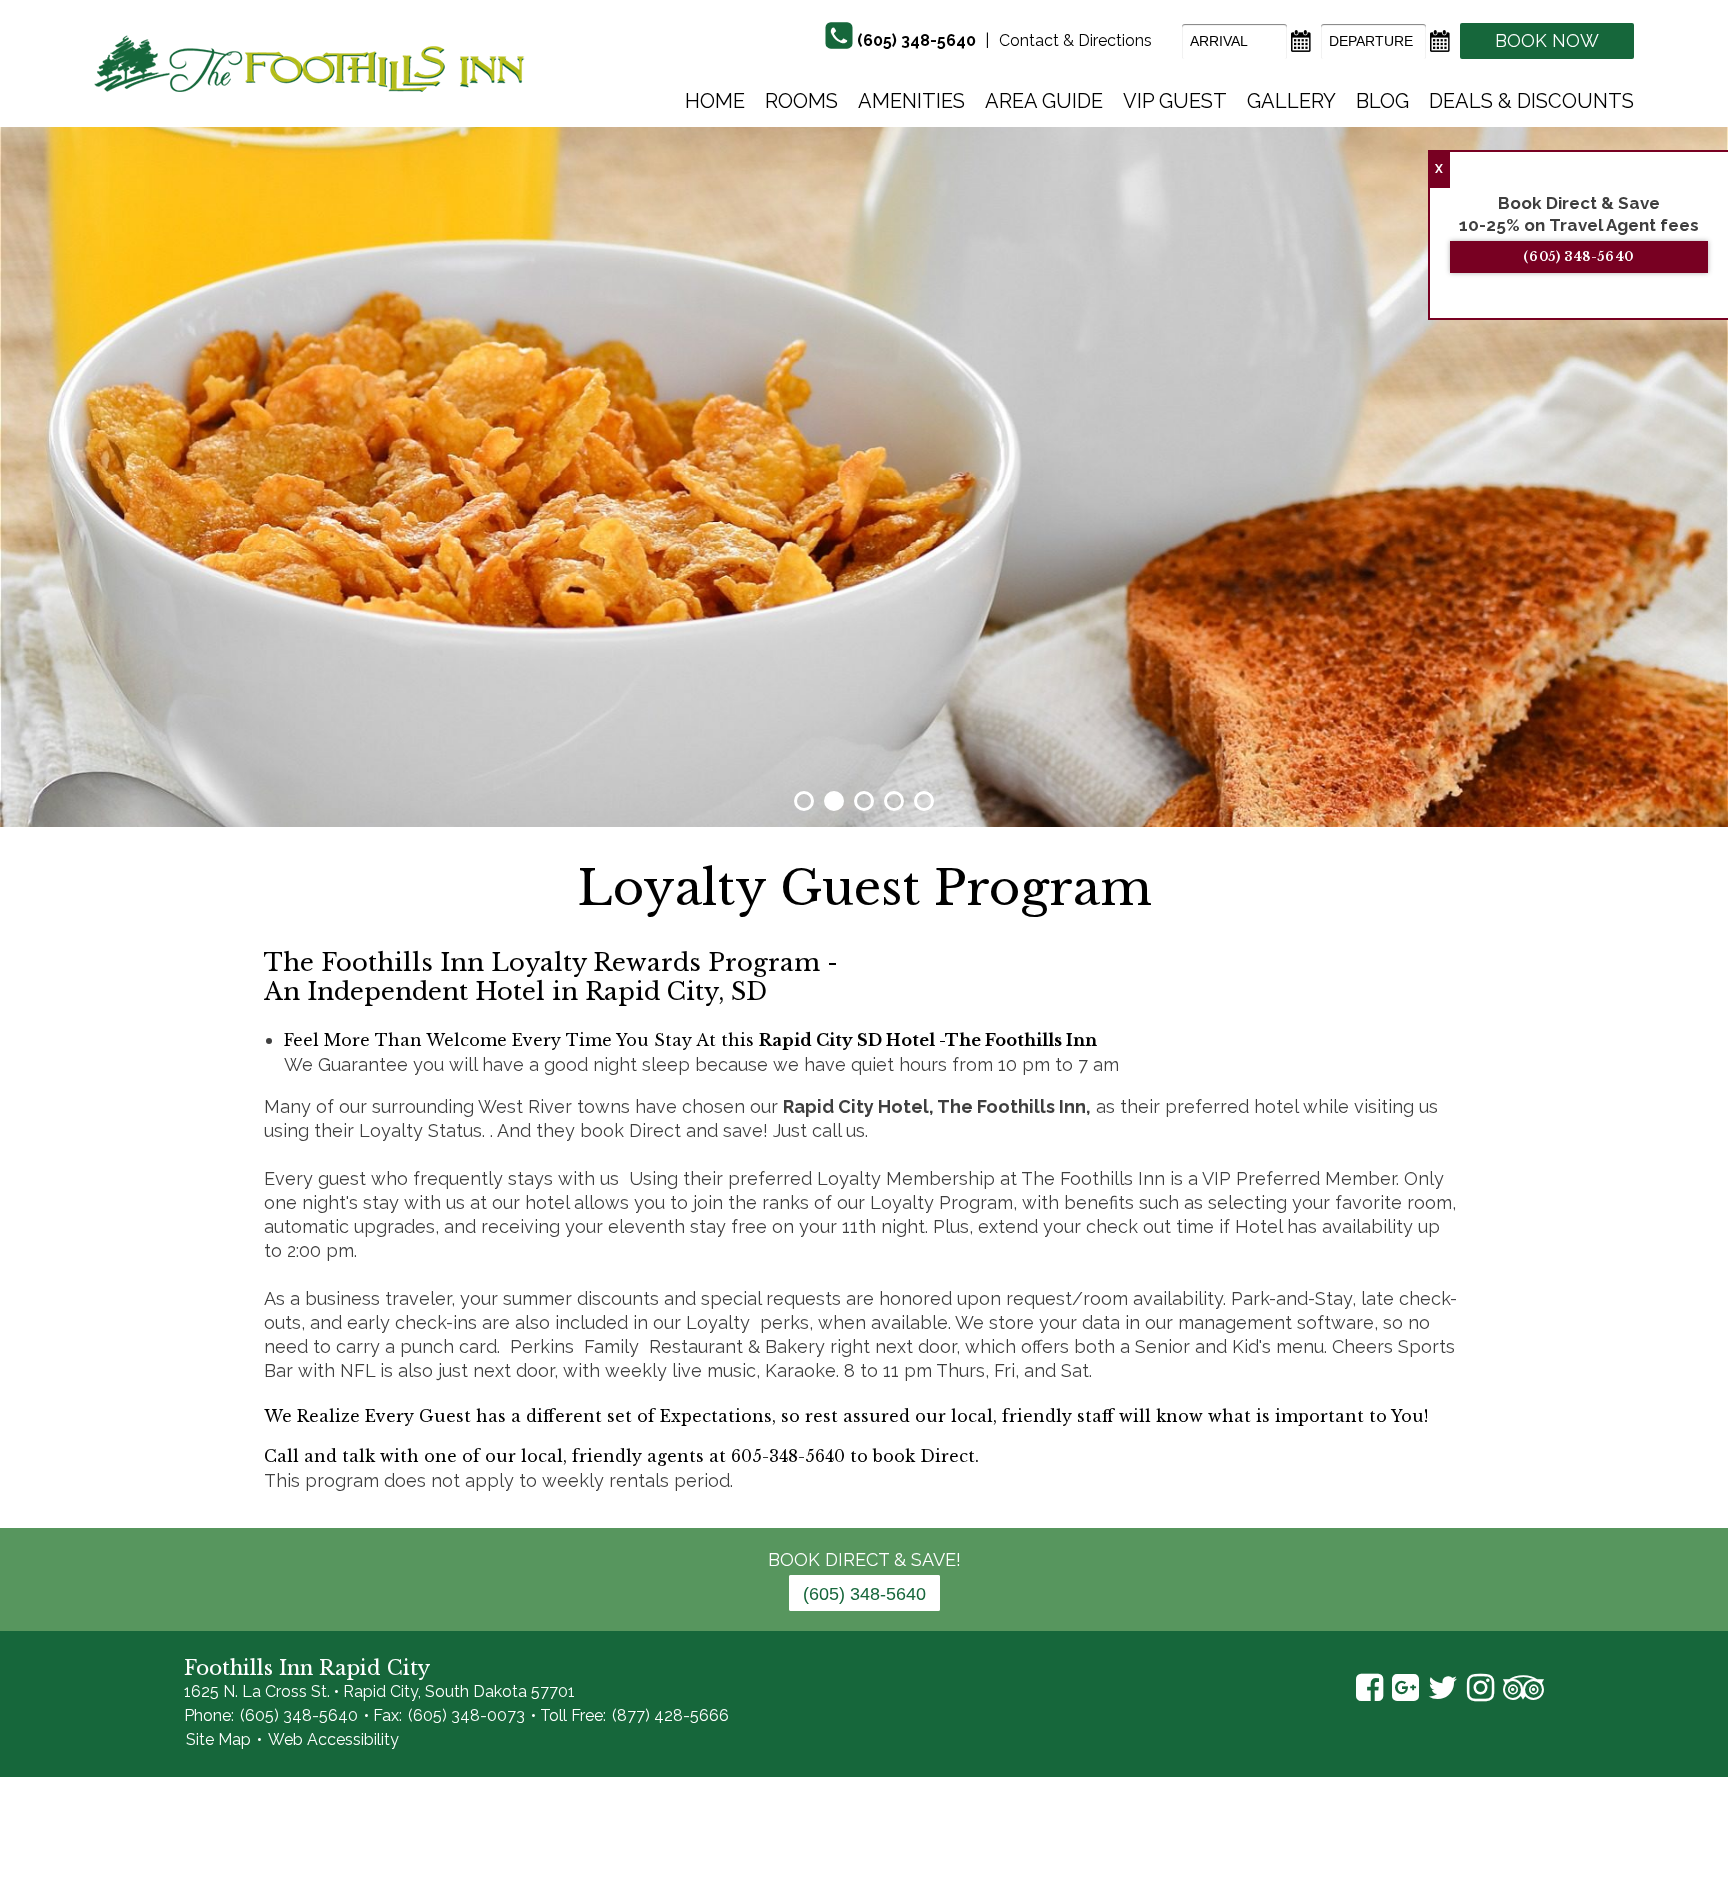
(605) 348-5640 (916, 40)
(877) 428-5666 (670, 1715)
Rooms (801, 101)
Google (1405, 1688)
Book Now (1547, 40)
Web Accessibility (333, 1739)
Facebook (1369, 1688)
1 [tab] (804, 801)
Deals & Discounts (1531, 101)
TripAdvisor (1523, 1688)
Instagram (1480, 1688)
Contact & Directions (1075, 40)
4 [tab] (894, 801)
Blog (1382, 101)
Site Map (218, 1739)
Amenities (911, 101)
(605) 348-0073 (466, 1715)
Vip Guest (1175, 101)
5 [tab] (924, 801)
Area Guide (1044, 101)
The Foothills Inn (309, 63)
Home (715, 101)
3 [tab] (864, 801)
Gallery (1291, 101)
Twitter (1443, 1688)
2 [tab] (834, 801)
